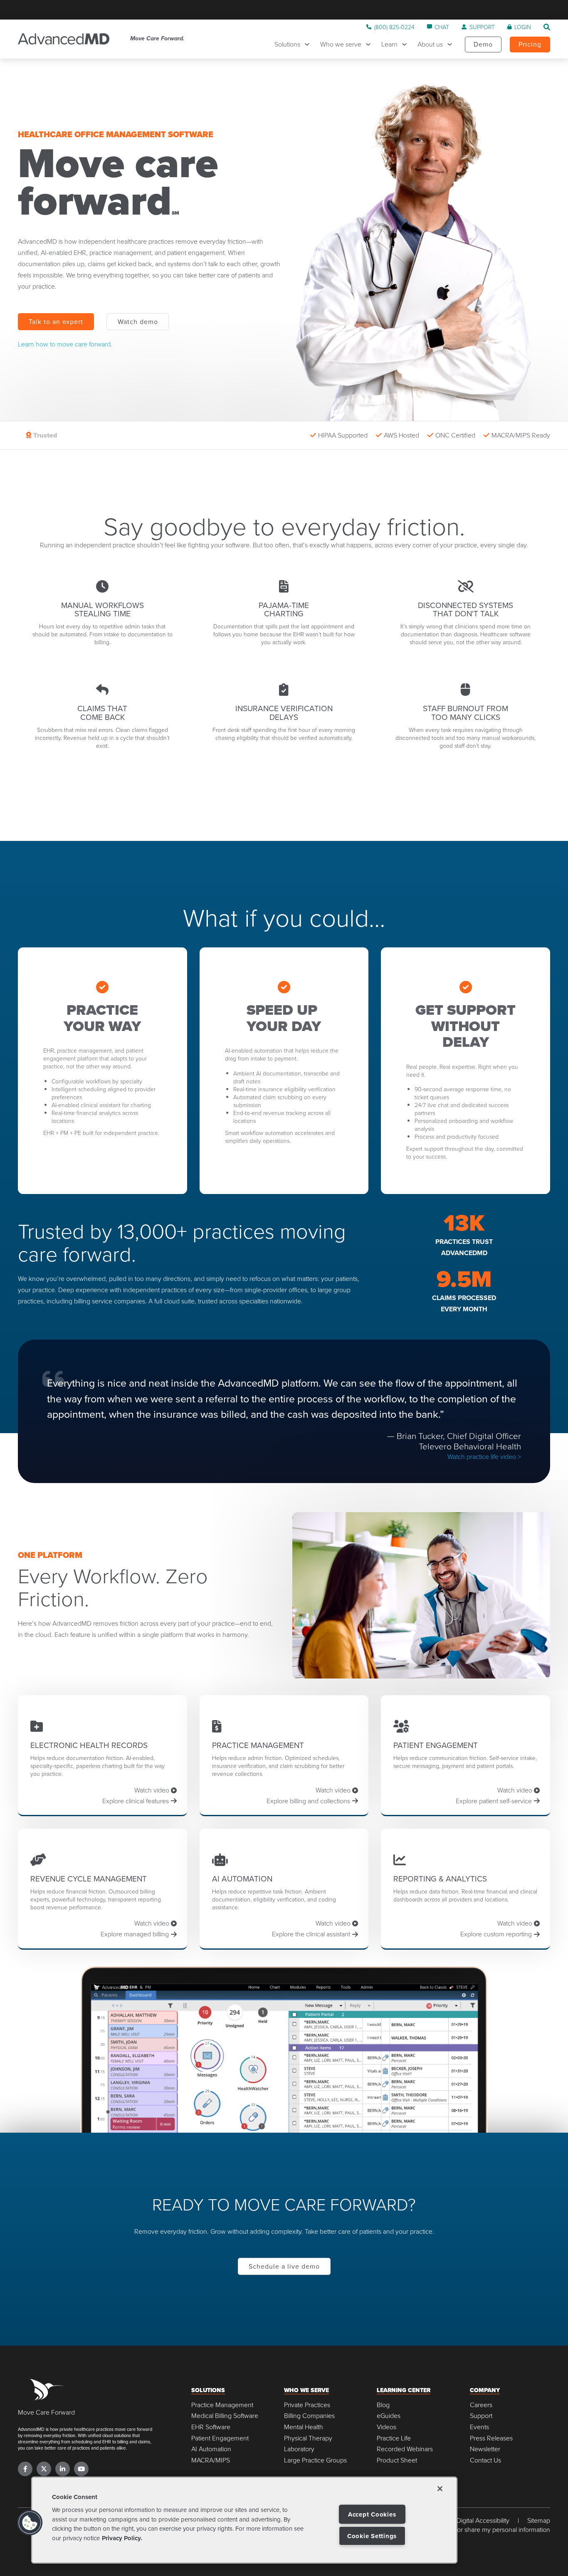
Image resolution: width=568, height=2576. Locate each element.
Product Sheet (397, 2460)
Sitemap (539, 2520)
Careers (481, 2405)
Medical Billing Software (225, 2416)
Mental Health (304, 2427)
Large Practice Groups (315, 2460)
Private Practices (307, 2405)
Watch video (153, 1790)
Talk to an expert (56, 321)
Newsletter (485, 2449)
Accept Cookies (372, 2514)
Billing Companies (309, 2416)
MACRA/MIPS (211, 2460)
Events (479, 2427)
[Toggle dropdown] (309, 44)
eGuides (389, 2416)
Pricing (530, 44)
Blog (383, 2405)
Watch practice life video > (484, 1456)
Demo (483, 44)
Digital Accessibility (483, 2520)
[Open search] (547, 27)
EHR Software (211, 2427)
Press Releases (491, 2438)
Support (481, 2416)
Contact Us (485, 2460)
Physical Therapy (308, 2438)
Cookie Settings (372, 2536)
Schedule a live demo (284, 2266)
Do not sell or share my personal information (488, 2530)
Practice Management (222, 2405)
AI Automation (211, 2449)
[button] (30, 2523)
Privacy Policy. (122, 2538)
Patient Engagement (220, 2438)
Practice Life (394, 2438)
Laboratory (299, 2449)
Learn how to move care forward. (65, 344)
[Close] (440, 2489)
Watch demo (138, 321)
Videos (386, 2427)
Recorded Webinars (405, 2449)
